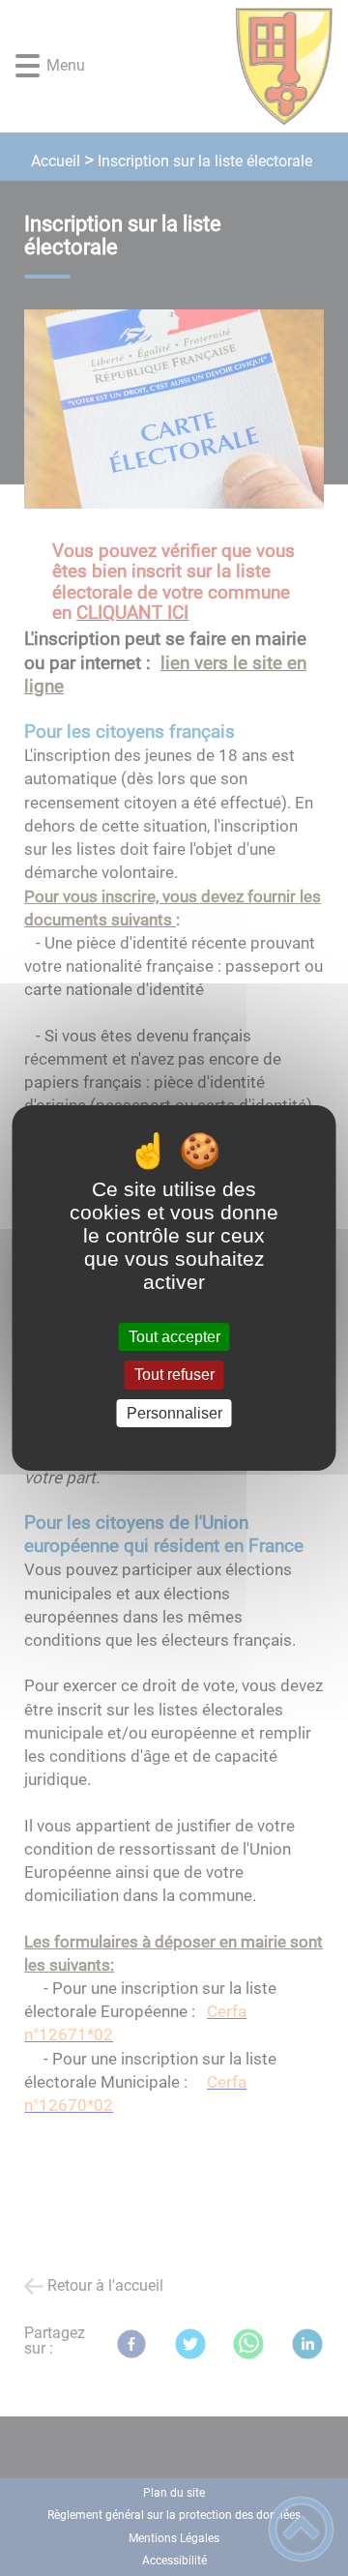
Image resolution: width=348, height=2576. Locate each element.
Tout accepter (174, 1337)
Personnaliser (174, 1413)
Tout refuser (174, 1376)
